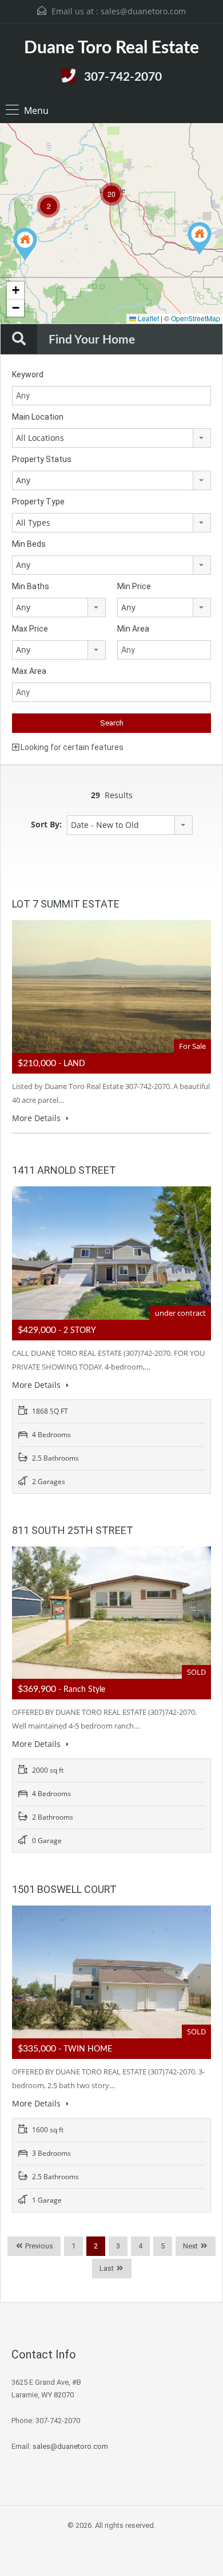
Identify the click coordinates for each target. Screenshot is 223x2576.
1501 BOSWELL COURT (64, 1889)
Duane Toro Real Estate (111, 48)
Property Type (38, 502)
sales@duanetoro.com (143, 11)
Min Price (134, 586)
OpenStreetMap (196, 318)
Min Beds (29, 544)
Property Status (42, 459)
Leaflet (148, 318)
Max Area (29, 671)
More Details (37, 1118)
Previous (38, 2246)
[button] (25, 244)
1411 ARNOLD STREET (64, 1170)
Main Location (38, 417)
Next (190, 2246)
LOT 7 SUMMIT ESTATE (66, 904)
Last (107, 2268)
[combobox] (111, 438)
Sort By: (46, 824)
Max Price (30, 629)
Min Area (133, 629)
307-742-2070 (123, 77)
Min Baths (31, 586)
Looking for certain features (71, 747)
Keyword (28, 374)
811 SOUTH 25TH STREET (73, 1530)
